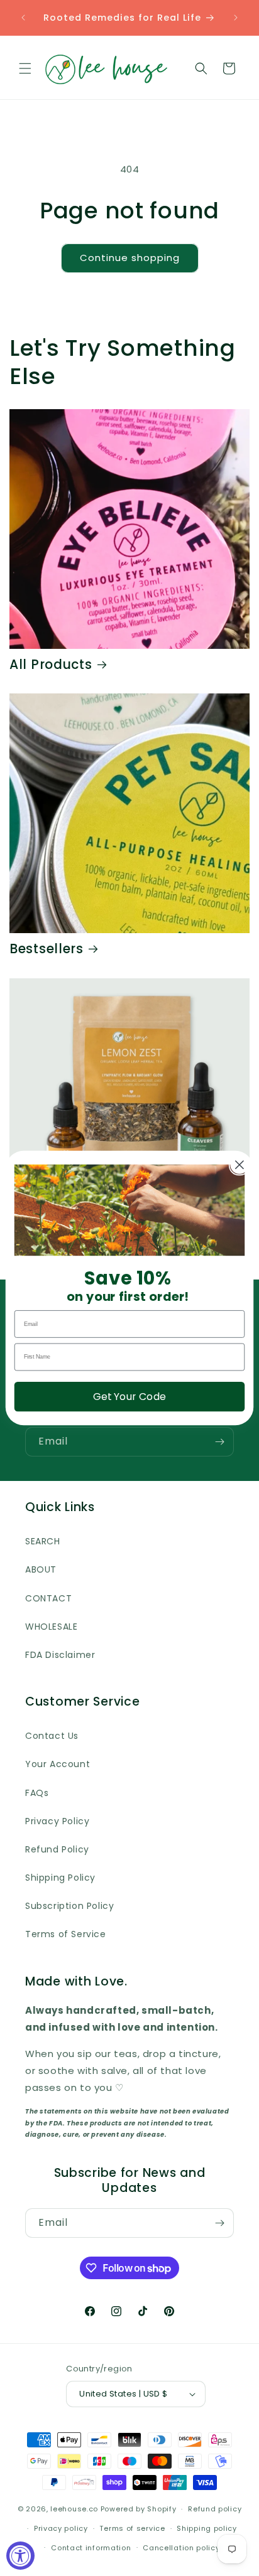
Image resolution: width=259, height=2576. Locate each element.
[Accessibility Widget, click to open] (20, 2556)
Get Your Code (129, 1396)
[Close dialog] (240, 1165)
